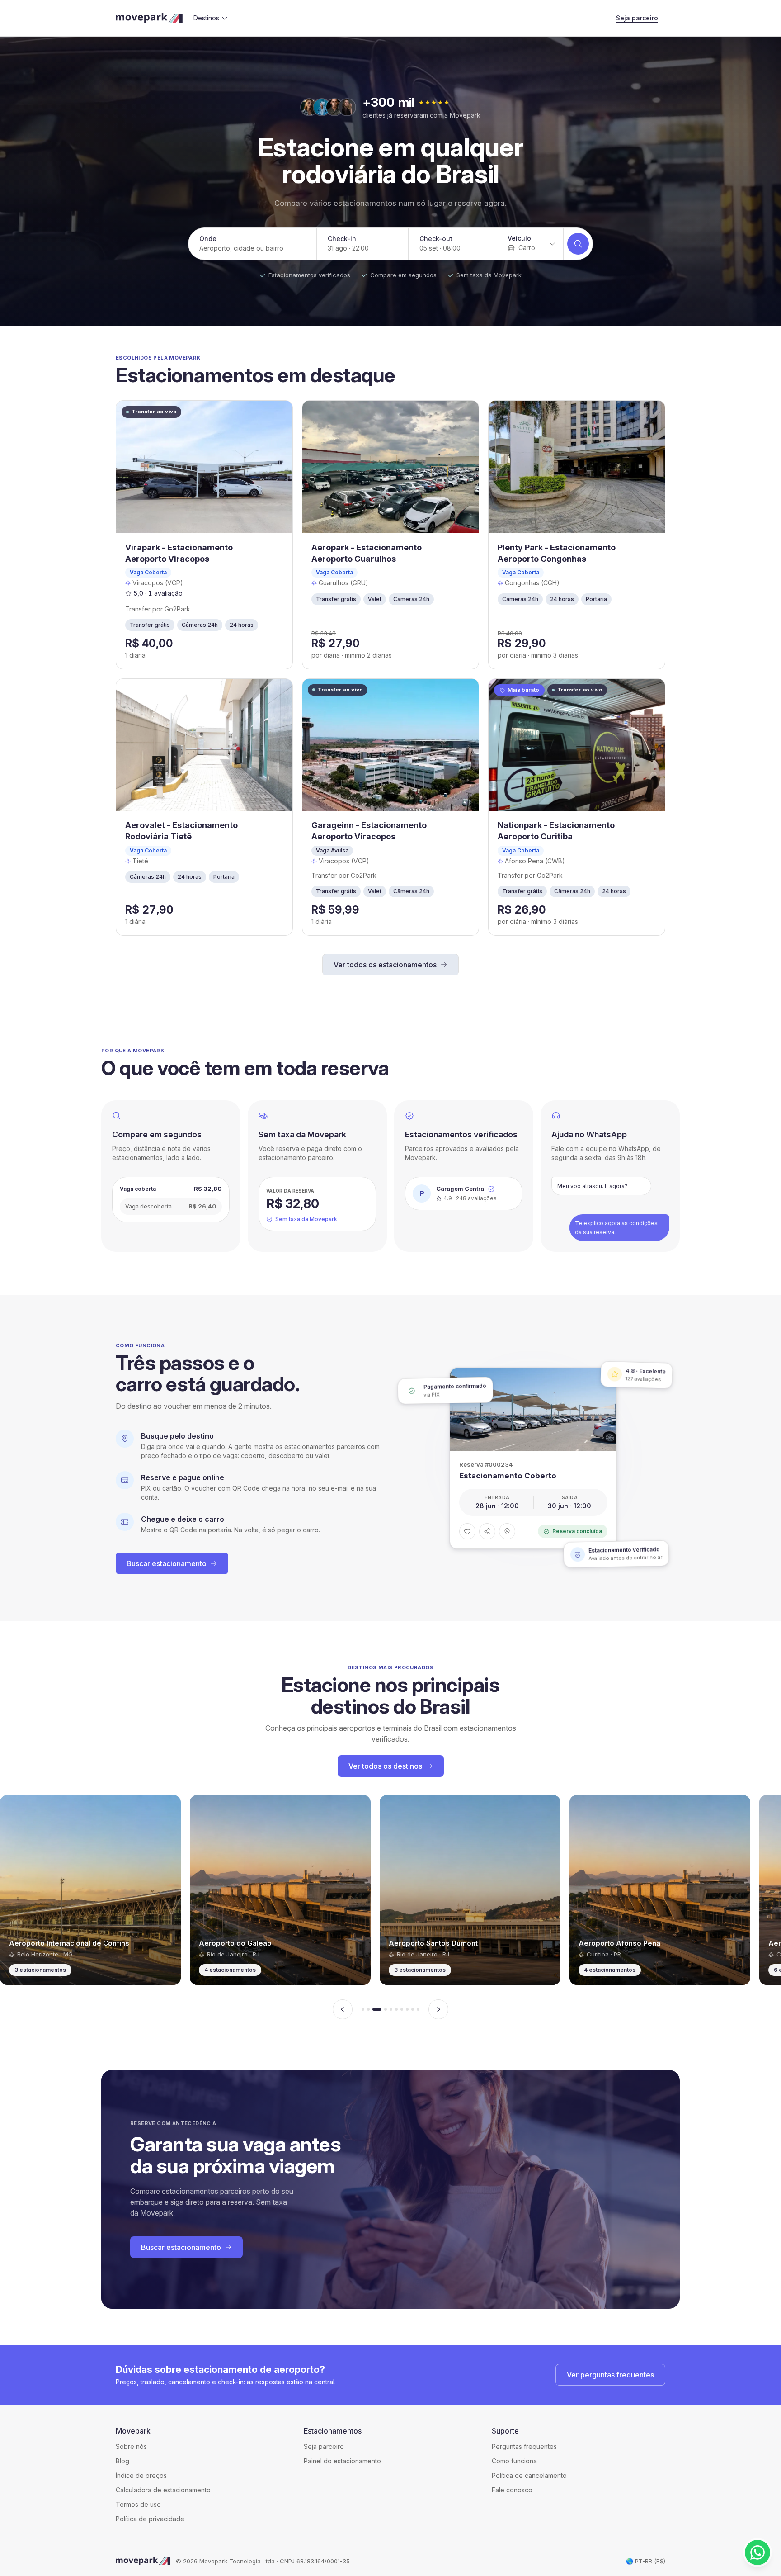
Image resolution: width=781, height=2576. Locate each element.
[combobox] (532, 244)
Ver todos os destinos (385, 1766)
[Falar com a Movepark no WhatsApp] (757, 2552)
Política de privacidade (150, 2519)
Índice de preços (141, 2475)
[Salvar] (467, 1531)
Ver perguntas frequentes (610, 2375)
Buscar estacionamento (167, 1563)
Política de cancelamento (529, 2475)
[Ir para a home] (149, 18)
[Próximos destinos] (438, 2009)
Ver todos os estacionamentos (385, 965)
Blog (122, 2461)
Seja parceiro (637, 18)
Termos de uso (138, 2504)
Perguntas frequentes (524, 2446)
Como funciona (514, 2461)
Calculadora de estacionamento (163, 2490)
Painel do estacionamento (342, 2461)
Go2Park (177, 609)
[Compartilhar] (487, 1531)
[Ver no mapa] (507, 1531)
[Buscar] (578, 244)
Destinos (206, 18)
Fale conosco (512, 2490)
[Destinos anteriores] (343, 2009)
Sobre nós (131, 2446)
